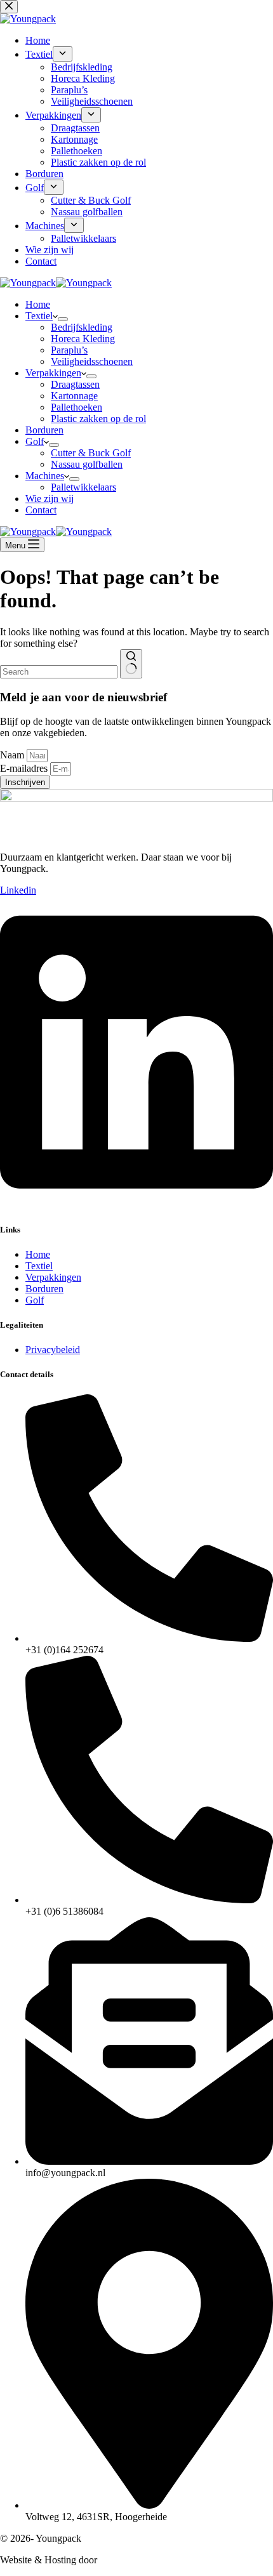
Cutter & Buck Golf (91, 453)
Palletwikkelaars (83, 487)
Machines (45, 476)
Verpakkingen (53, 373)
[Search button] (131, 664)
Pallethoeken (77, 407)
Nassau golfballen (87, 464)
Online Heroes (130, 2560)
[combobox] (59, 672)
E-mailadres (25, 768)
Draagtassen (75, 384)
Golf (35, 441)
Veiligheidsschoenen (92, 361)
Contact (41, 510)
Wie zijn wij (50, 499)
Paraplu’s (69, 350)
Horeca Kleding (83, 339)
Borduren (44, 430)
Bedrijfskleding (82, 327)
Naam (13, 755)
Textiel (39, 316)
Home (38, 304)
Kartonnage (74, 396)
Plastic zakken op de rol (98, 419)
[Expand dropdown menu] (63, 319)
